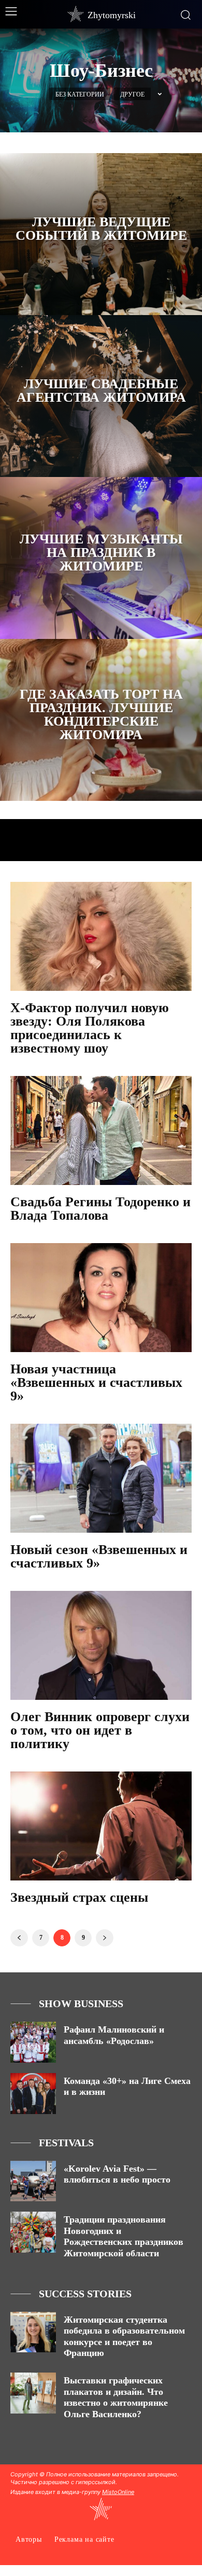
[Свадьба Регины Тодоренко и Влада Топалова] (101, 1130)
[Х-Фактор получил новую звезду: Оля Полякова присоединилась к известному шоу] (101, 936)
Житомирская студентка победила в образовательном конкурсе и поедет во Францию (124, 2336)
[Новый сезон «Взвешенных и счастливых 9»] (101, 1478)
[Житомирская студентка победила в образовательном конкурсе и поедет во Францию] (33, 2332)
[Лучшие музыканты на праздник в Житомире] (101, 558)
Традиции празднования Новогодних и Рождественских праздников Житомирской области (124, 2236)
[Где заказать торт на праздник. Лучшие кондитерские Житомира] (101, 720)
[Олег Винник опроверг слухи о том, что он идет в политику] (101, 1645)
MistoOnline (118, 2492)
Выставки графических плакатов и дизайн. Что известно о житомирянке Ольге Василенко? (116, 2397)
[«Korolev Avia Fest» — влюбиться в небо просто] (33, 2181)
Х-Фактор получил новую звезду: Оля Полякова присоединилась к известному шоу (90, 1028)
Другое (132, 94)
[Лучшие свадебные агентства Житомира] (101, 396)
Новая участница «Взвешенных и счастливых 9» (96, 1382)
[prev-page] (19, 1938)
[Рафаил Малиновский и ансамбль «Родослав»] (33, 2042)
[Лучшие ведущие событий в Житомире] (101, 234)
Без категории (80, 94)
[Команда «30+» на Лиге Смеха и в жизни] (33, 2094)
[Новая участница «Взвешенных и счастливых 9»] (101, 1298)
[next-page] (105, 1938)
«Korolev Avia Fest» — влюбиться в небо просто (117, 2174)
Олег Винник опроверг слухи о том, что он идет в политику (100, 1730)
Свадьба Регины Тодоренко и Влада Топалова (100, 1209)
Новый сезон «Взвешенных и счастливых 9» (99, 1556)
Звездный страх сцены (79, 1897)
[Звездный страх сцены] (101, 1826)
